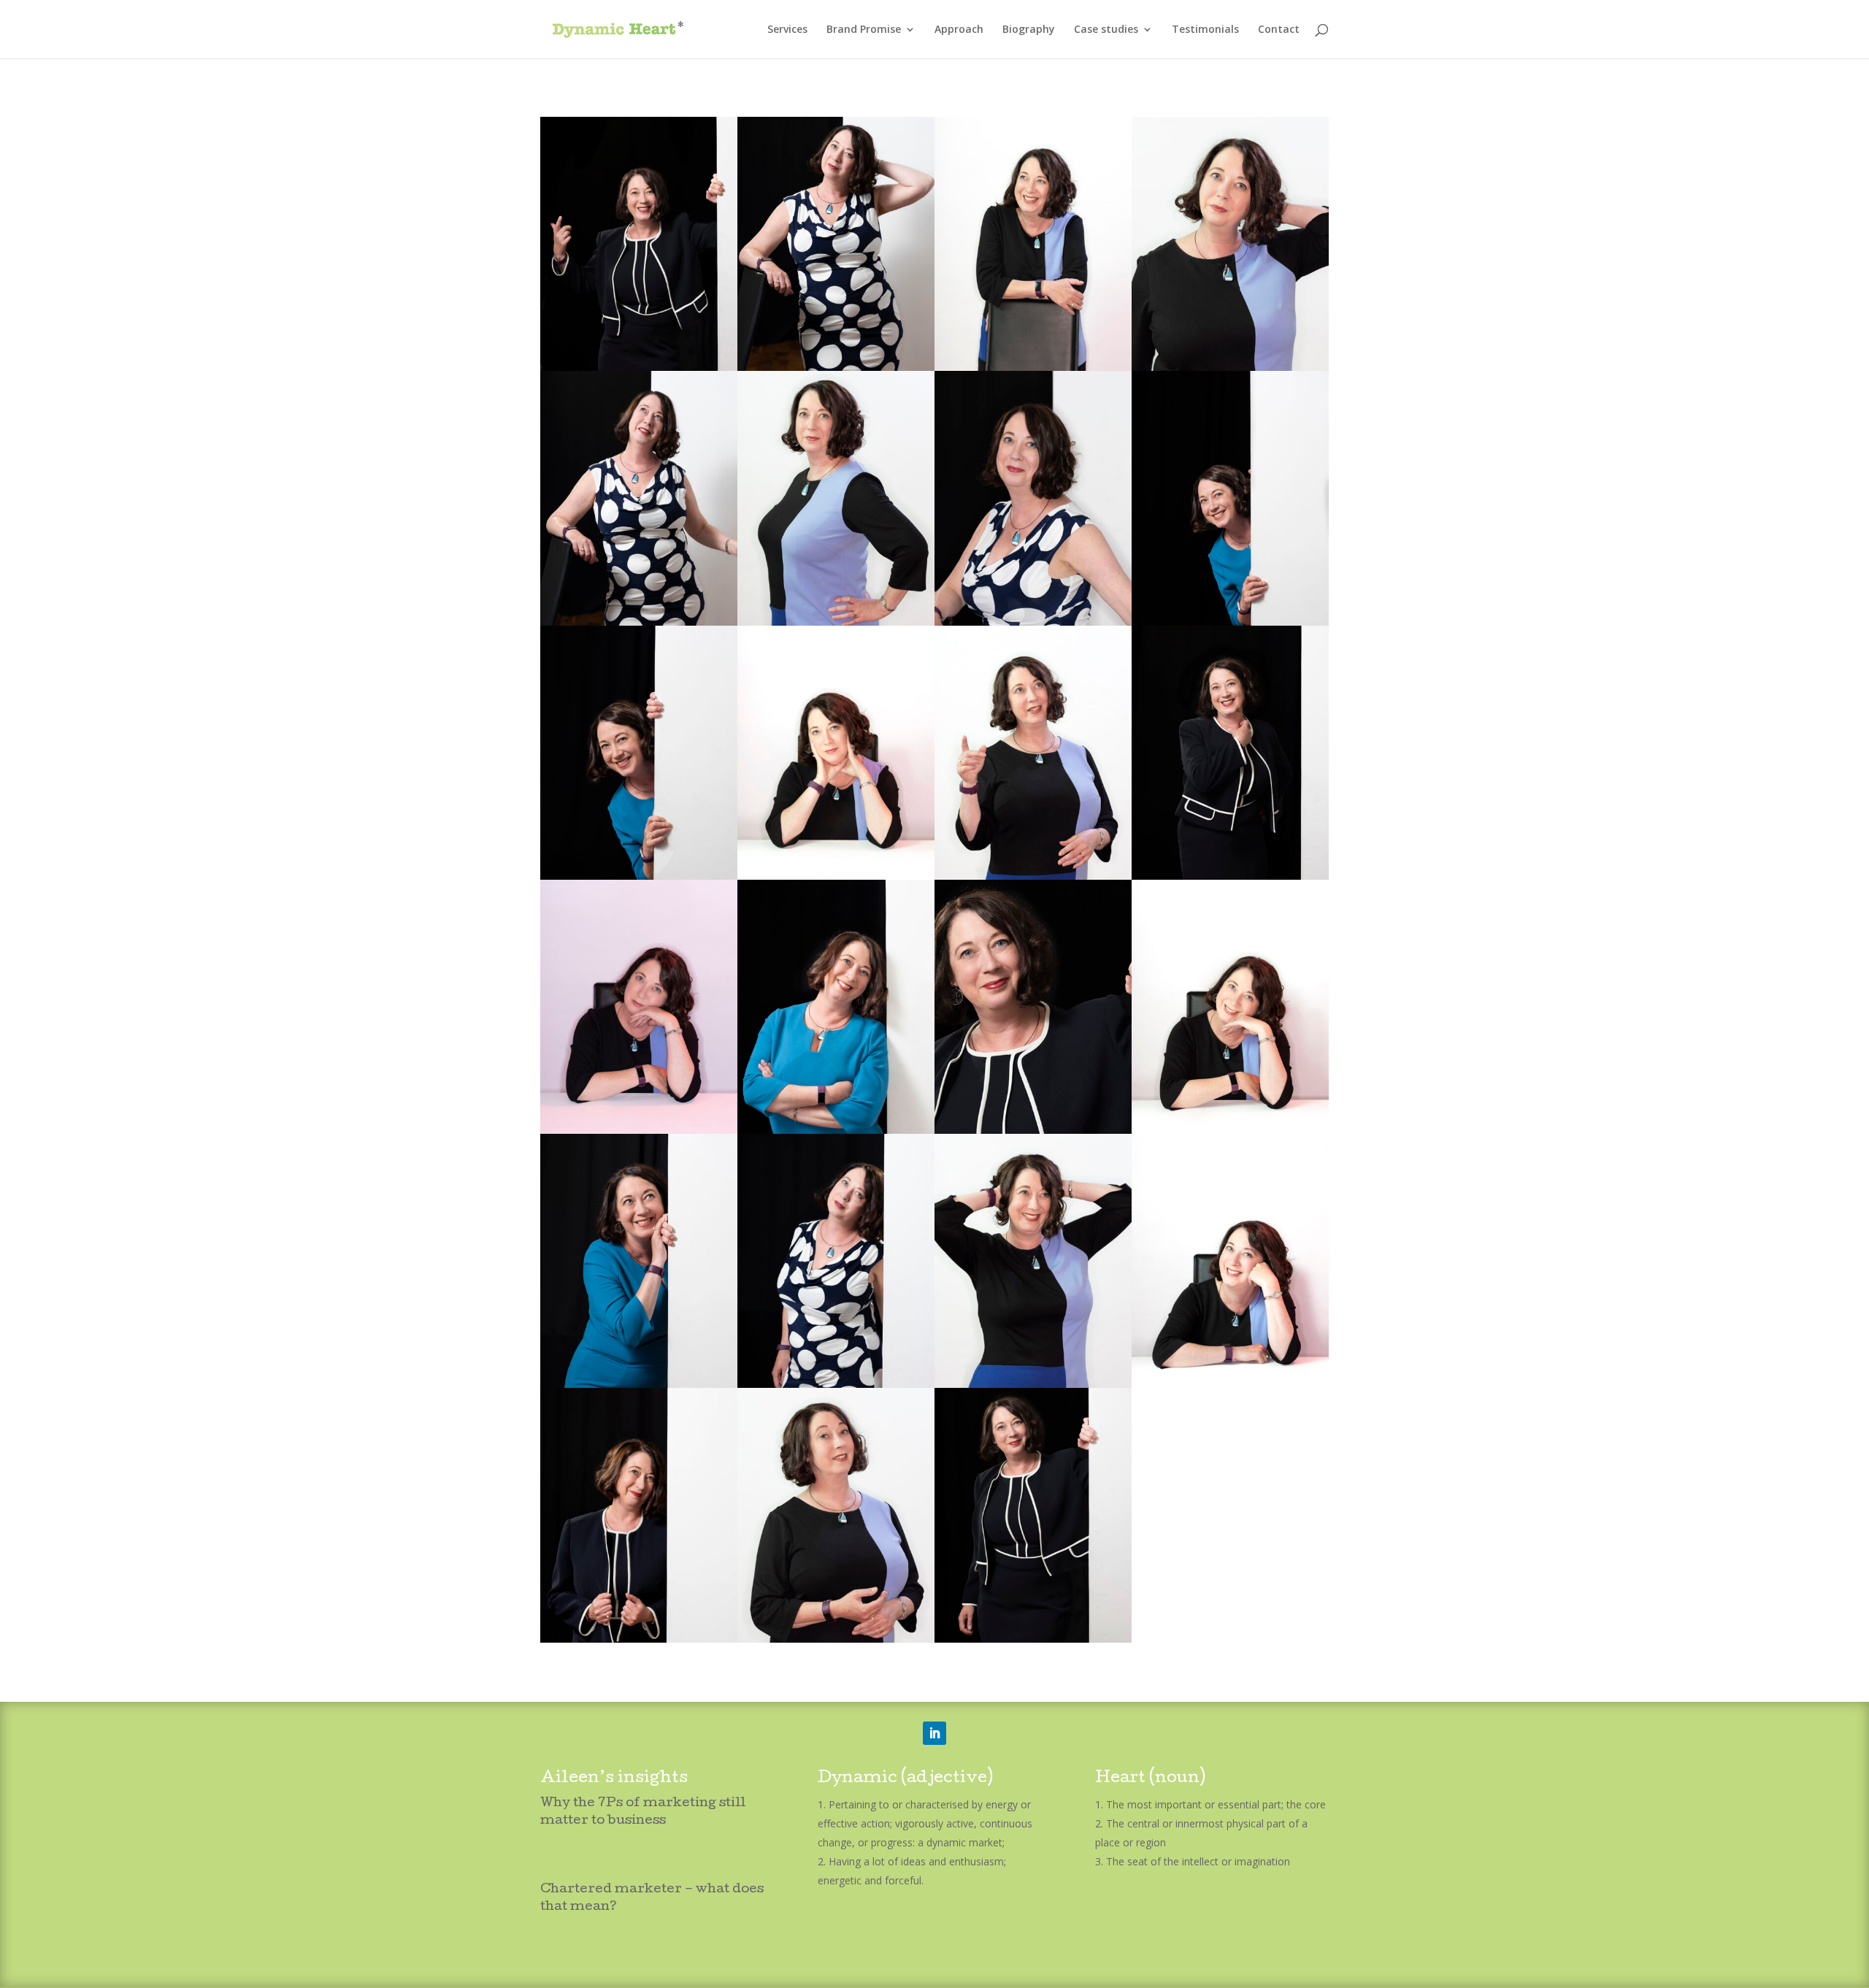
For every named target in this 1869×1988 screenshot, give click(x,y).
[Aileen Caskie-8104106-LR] (836, 622)
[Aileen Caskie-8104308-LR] (1230, 876)
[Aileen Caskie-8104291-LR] (1033, 1639)
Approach (959, 30)
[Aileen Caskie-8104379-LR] (639, 622)
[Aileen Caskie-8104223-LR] (639, 1130)
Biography (1029, 30)
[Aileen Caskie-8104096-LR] (1230, 367)
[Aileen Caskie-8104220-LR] (1230, 1384)
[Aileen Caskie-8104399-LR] (1033, 622)
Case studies (1106, 30)
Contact (1279, 30)
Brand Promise (864, 30)
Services (787, 30)
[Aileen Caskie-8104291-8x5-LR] (1033, 1130)
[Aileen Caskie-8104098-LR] (1033, 1384)
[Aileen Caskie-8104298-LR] (639, 367)
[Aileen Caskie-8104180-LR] (1033, 367)
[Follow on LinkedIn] (934, 1733)
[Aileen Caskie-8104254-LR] (639, 876)
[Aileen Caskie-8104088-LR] (1033, 876)
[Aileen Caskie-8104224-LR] (1230, 1130)
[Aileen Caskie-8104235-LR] (836, 1130)
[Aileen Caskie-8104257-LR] (1230, 622)
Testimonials (1205, 30)
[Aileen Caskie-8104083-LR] (836, 1639)
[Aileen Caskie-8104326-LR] (836, 1384)
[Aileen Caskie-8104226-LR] (836, 876)
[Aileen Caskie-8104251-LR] (639, 1384)
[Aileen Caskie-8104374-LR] (836, 367)
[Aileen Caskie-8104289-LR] (639, 1639)
